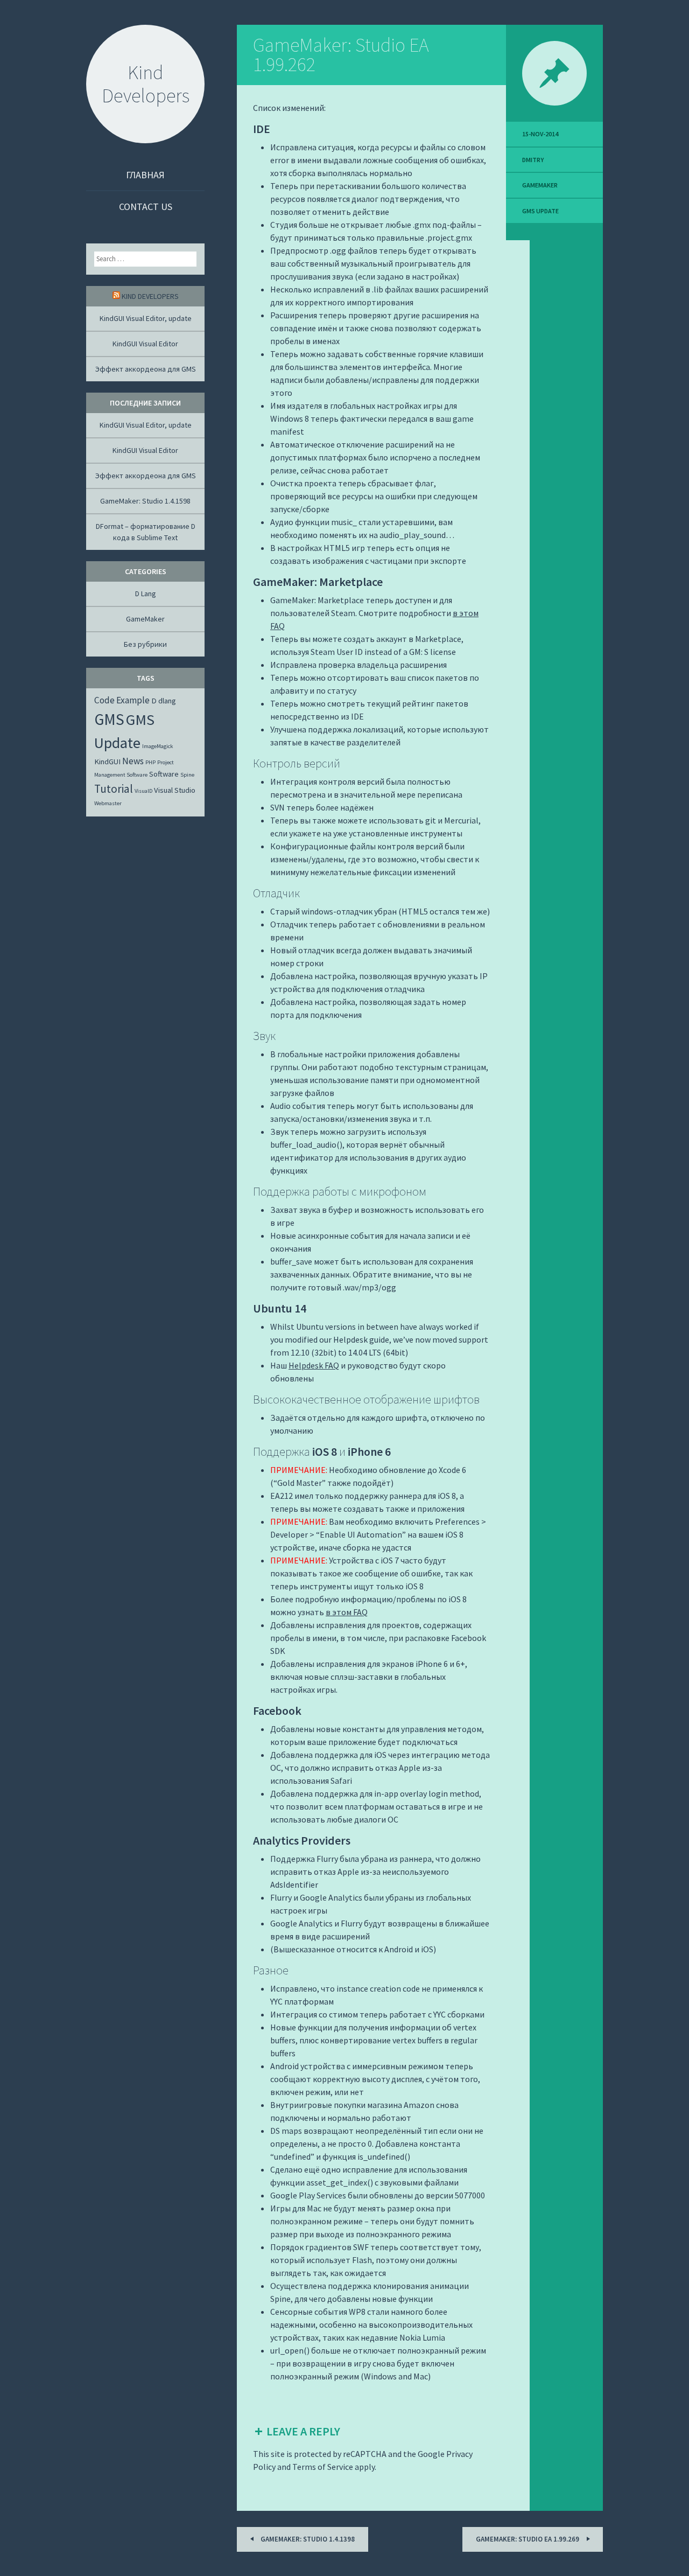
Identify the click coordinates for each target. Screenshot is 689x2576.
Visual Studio (175, 790)
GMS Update (540, 211)
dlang (167, 701)
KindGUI (107, 762)
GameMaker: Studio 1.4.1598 (145, 501)
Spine (187, 775)
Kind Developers (150, 296)
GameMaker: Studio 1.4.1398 (307, 2539)
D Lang (146, 594)
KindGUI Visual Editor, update (146, 318)
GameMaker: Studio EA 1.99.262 (341, 55)
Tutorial (114, 789)
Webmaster (108, 803)
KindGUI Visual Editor (145, 344)
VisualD (143, 791)
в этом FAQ (347, 1612)
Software (164, 774)
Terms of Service (323, 2467)
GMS (109, 719)
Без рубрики (145, 644)
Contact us (146, 207)
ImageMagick (158, 746)
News (133, 761)
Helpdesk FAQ (314, 1365)
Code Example (122, 700)
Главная (145, 175)
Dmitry (533, 160)
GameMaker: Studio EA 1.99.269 (528, 2539)
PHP (150, 762)
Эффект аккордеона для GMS (146, 369)
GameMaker (540, 185)
